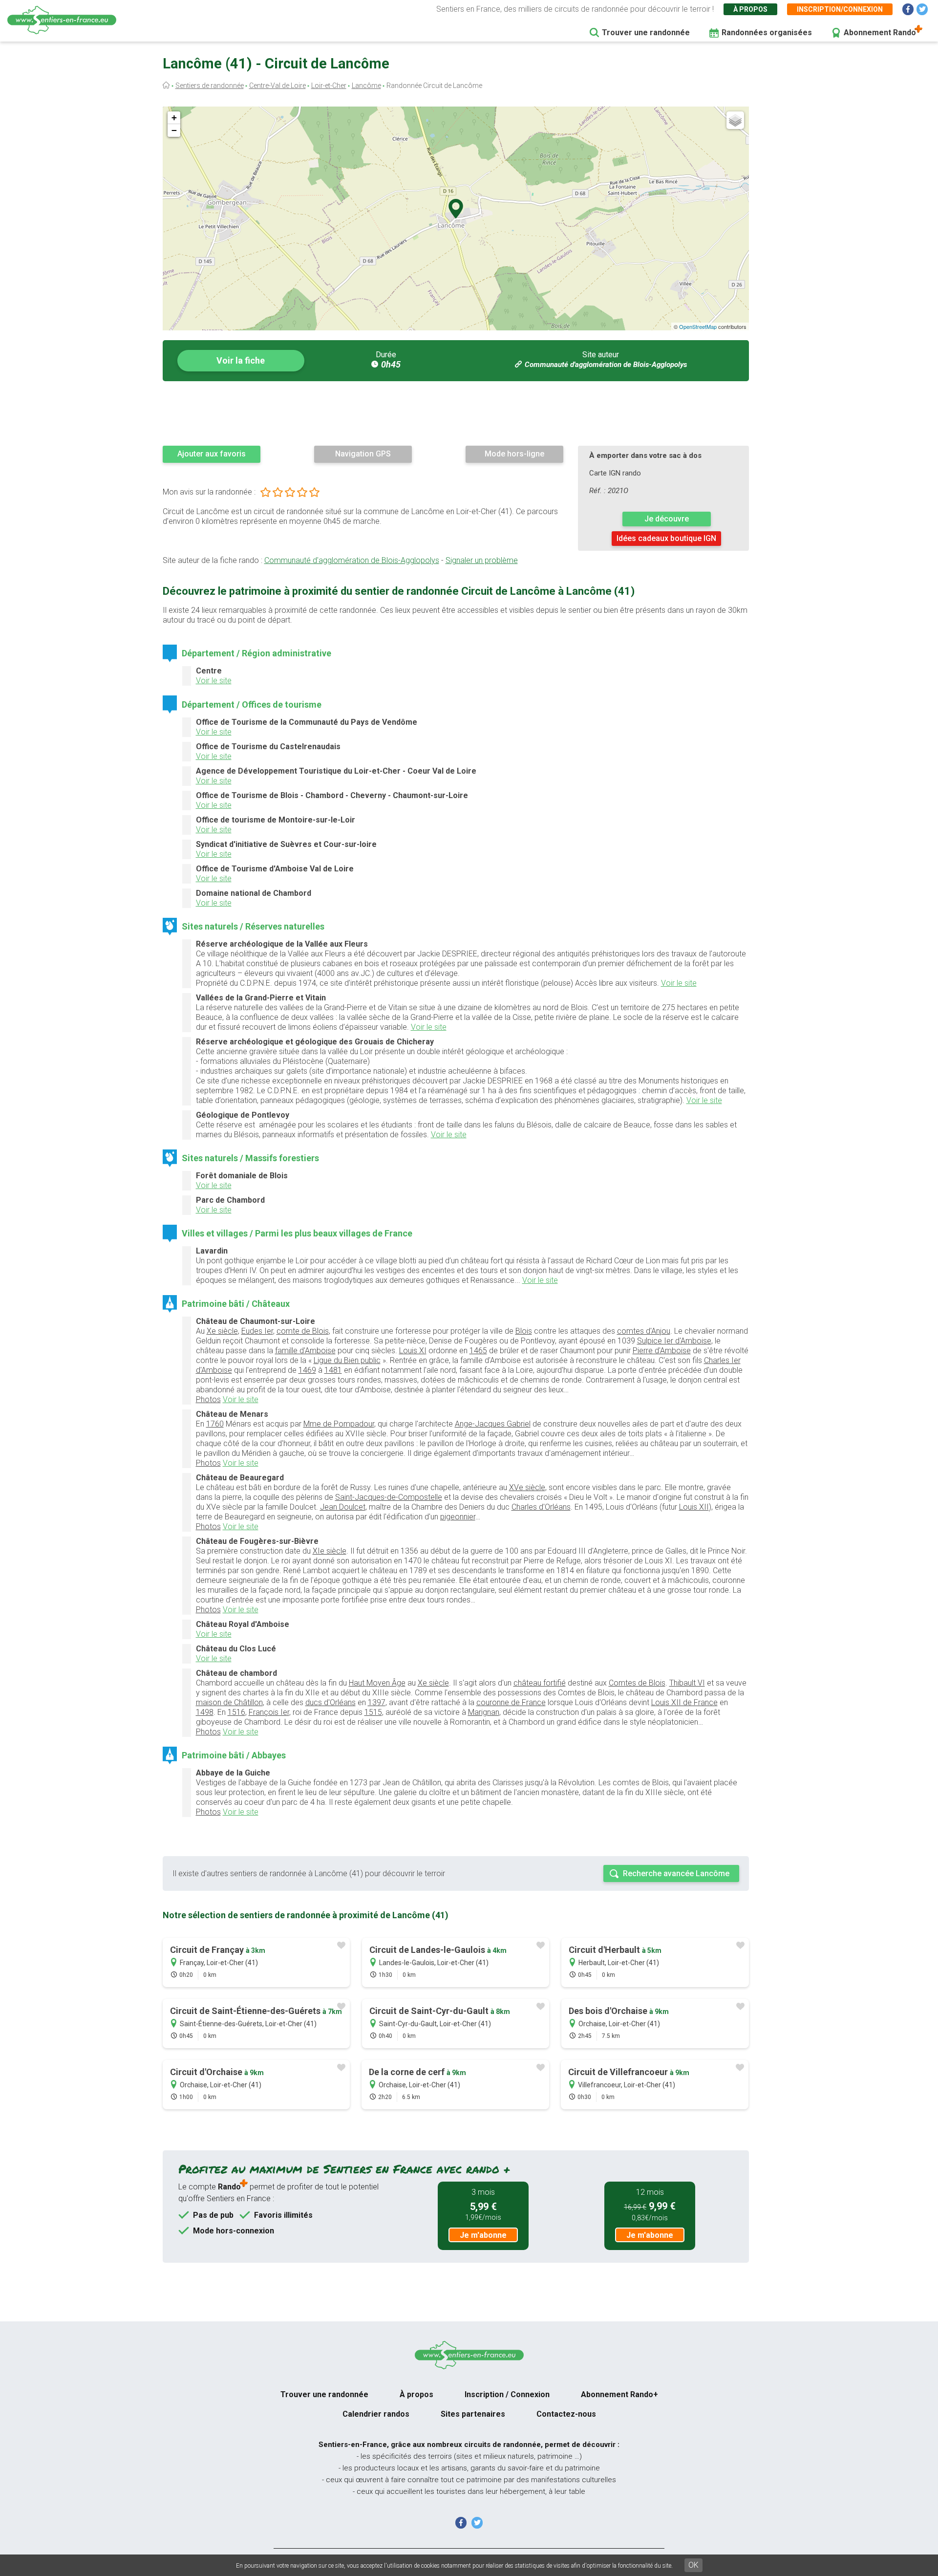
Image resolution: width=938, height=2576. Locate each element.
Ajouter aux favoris (212, 454)
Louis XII (694, 1507)
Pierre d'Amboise (662, 1351)
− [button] (174, 130)
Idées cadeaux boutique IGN (666, 538)
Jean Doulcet (343, 1507)
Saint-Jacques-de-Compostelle (389, 1497)
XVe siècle (527, 1487)
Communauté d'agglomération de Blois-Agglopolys (606, 365)
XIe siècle (330, 1551)
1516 (236, 1712)
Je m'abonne (483, 2235)
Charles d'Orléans (541, 1507)
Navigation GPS (363, 454)
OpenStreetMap (698, 326)
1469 (307, 1370)
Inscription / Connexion (507, 2394)
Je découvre (667, 519)
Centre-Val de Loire (277, 86)
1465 (478, 1351)
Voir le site (214, 681)
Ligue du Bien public (347, 1360)
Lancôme (366, 86)
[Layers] (735, 120)
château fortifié (540, 1683)
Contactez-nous (566, 2414)
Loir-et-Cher (329, 86)
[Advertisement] (456, 413)
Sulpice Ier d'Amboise (674, 1341)
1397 (377, 1702)
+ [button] (174, 118)
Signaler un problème (482, 560)
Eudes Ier (257, 1331)
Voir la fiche (241, 360)
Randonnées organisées (767, 32)
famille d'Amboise (305, 1351)
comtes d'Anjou (644, 1331)
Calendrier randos (376, 2414)
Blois (524, 1331)
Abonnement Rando (880, 32)
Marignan (484, 1712)
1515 (373, 1712)
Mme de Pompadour (339, 1424)
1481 (333, 1370)
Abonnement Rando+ (619, 2394)
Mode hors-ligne (514, 454)
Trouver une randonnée (646, 32)
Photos (208, 1399)
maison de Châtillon (229, 1702)
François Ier (269, 1712)
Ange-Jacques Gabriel (493, 1424)
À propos (750, 9)
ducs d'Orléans (330, 1702)
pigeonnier (458, 1517)
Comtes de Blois (637, 1683)
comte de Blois (303, 1331)
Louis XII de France (684, 1702)
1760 (215, 1424)
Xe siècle (222, 1331)
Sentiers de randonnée (210, 86)
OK (693, 2565)
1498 (205, 1712)
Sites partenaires (473, 2414)
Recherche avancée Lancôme (676, 1873)
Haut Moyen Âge (377, 1683)
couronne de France (511, 1702)
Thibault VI (687, 1683)
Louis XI (413, 1351)
